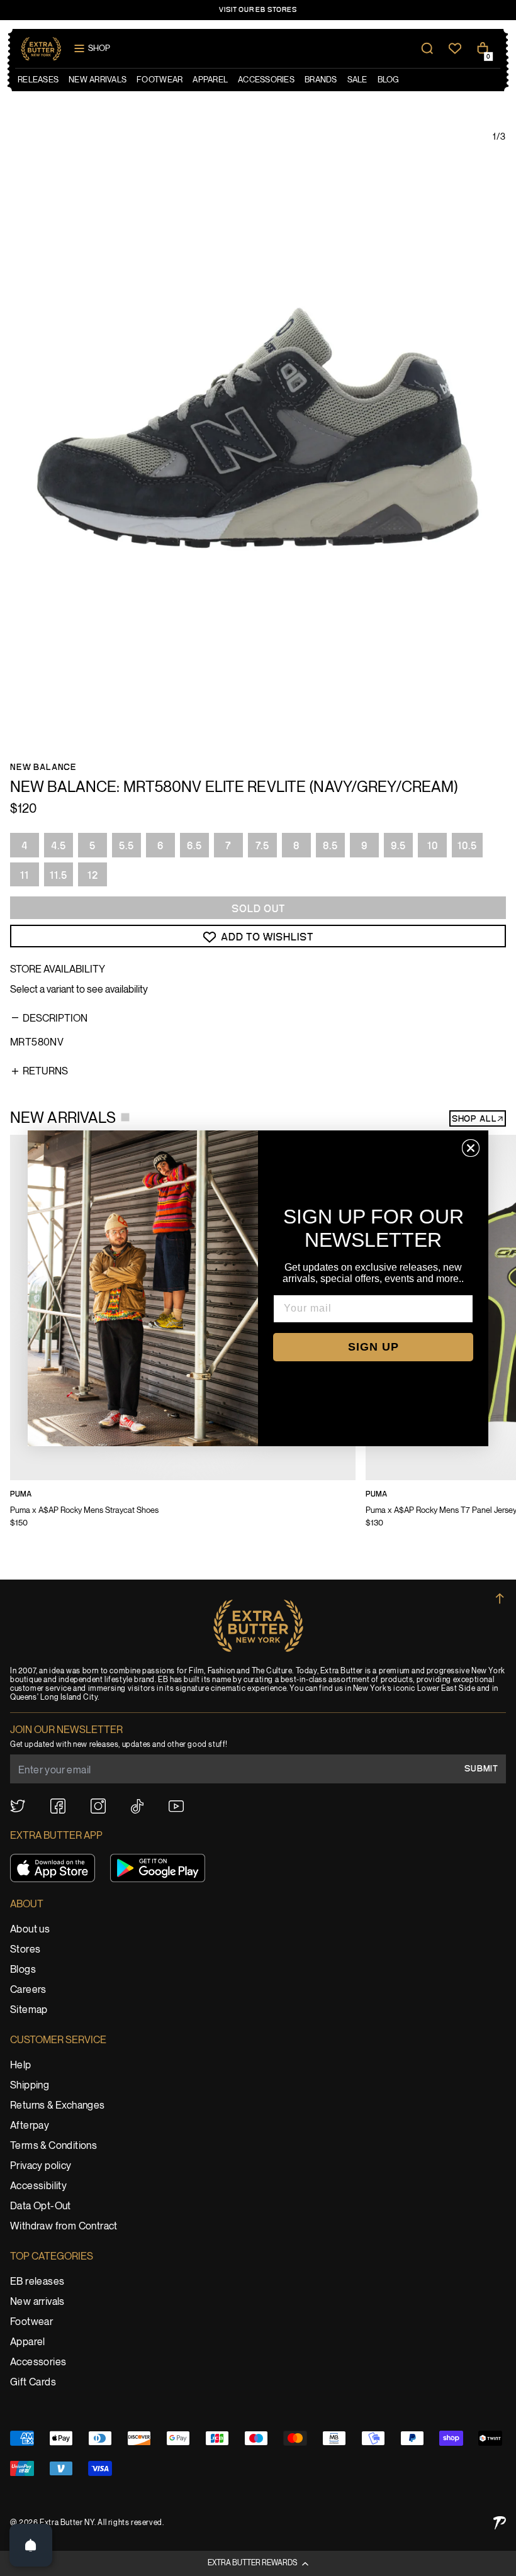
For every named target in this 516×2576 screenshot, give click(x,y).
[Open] (31, 2545)
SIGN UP (373, 1347)
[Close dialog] (471, 1148)
